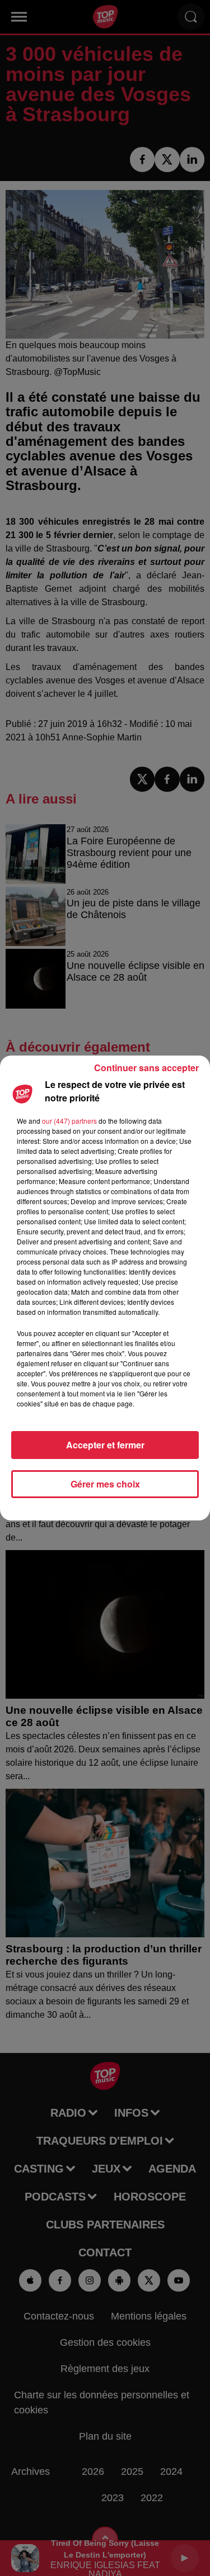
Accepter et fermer (105, 1445)
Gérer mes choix (105, 1484)
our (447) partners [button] (69, 1121)
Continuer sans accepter (146, 1068)
